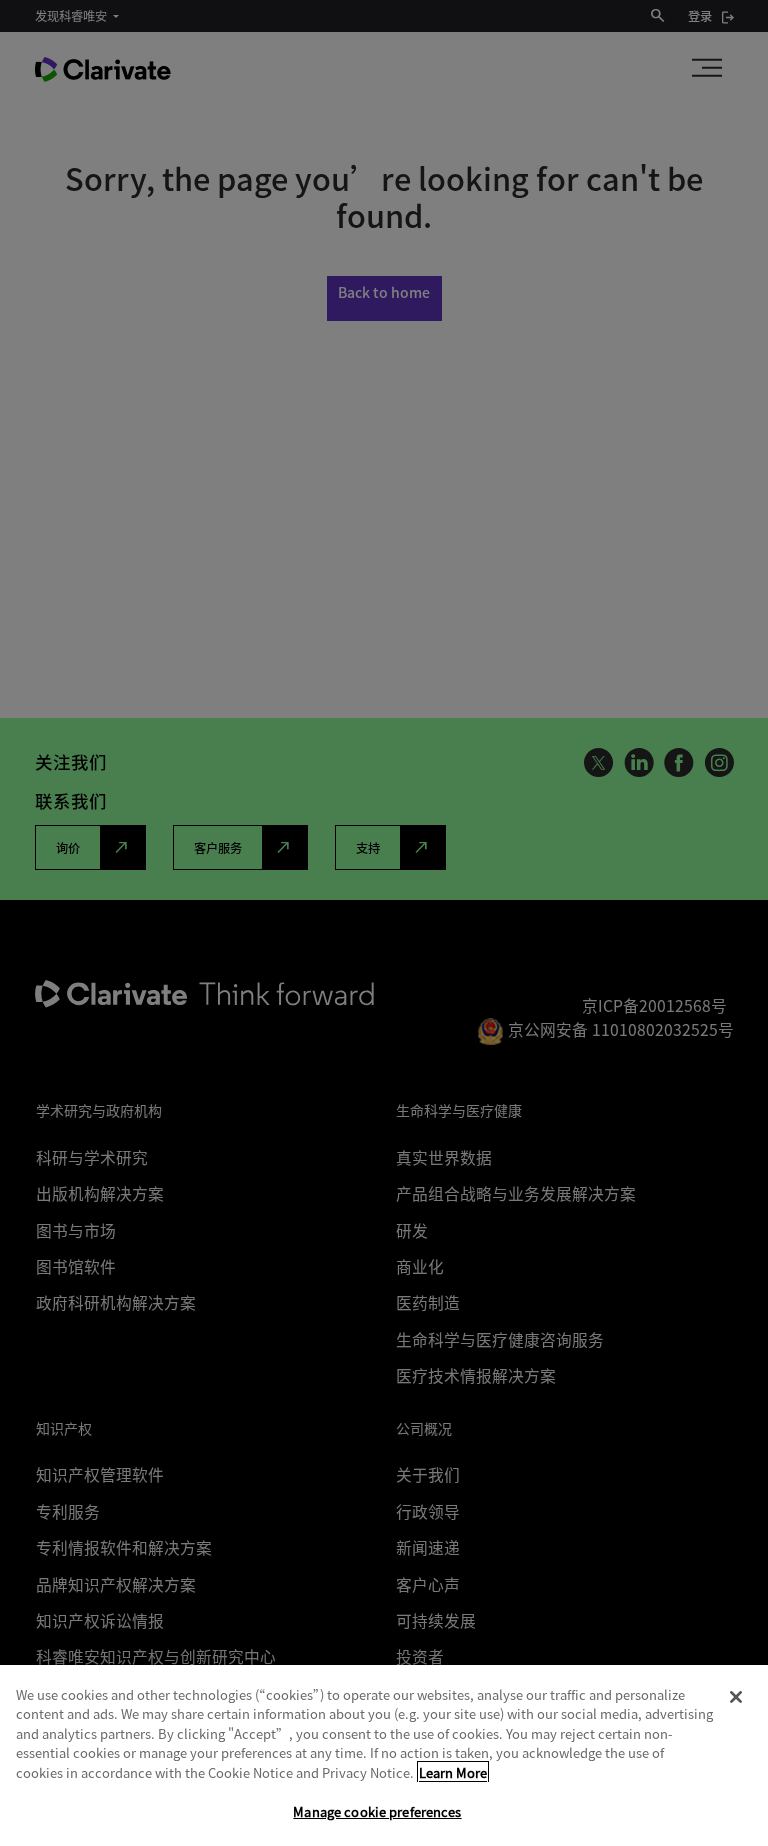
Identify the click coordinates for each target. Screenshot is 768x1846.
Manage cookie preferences (377, 1811)
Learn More (453, 1772)
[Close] (736, 1697)
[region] (384, 1755)
